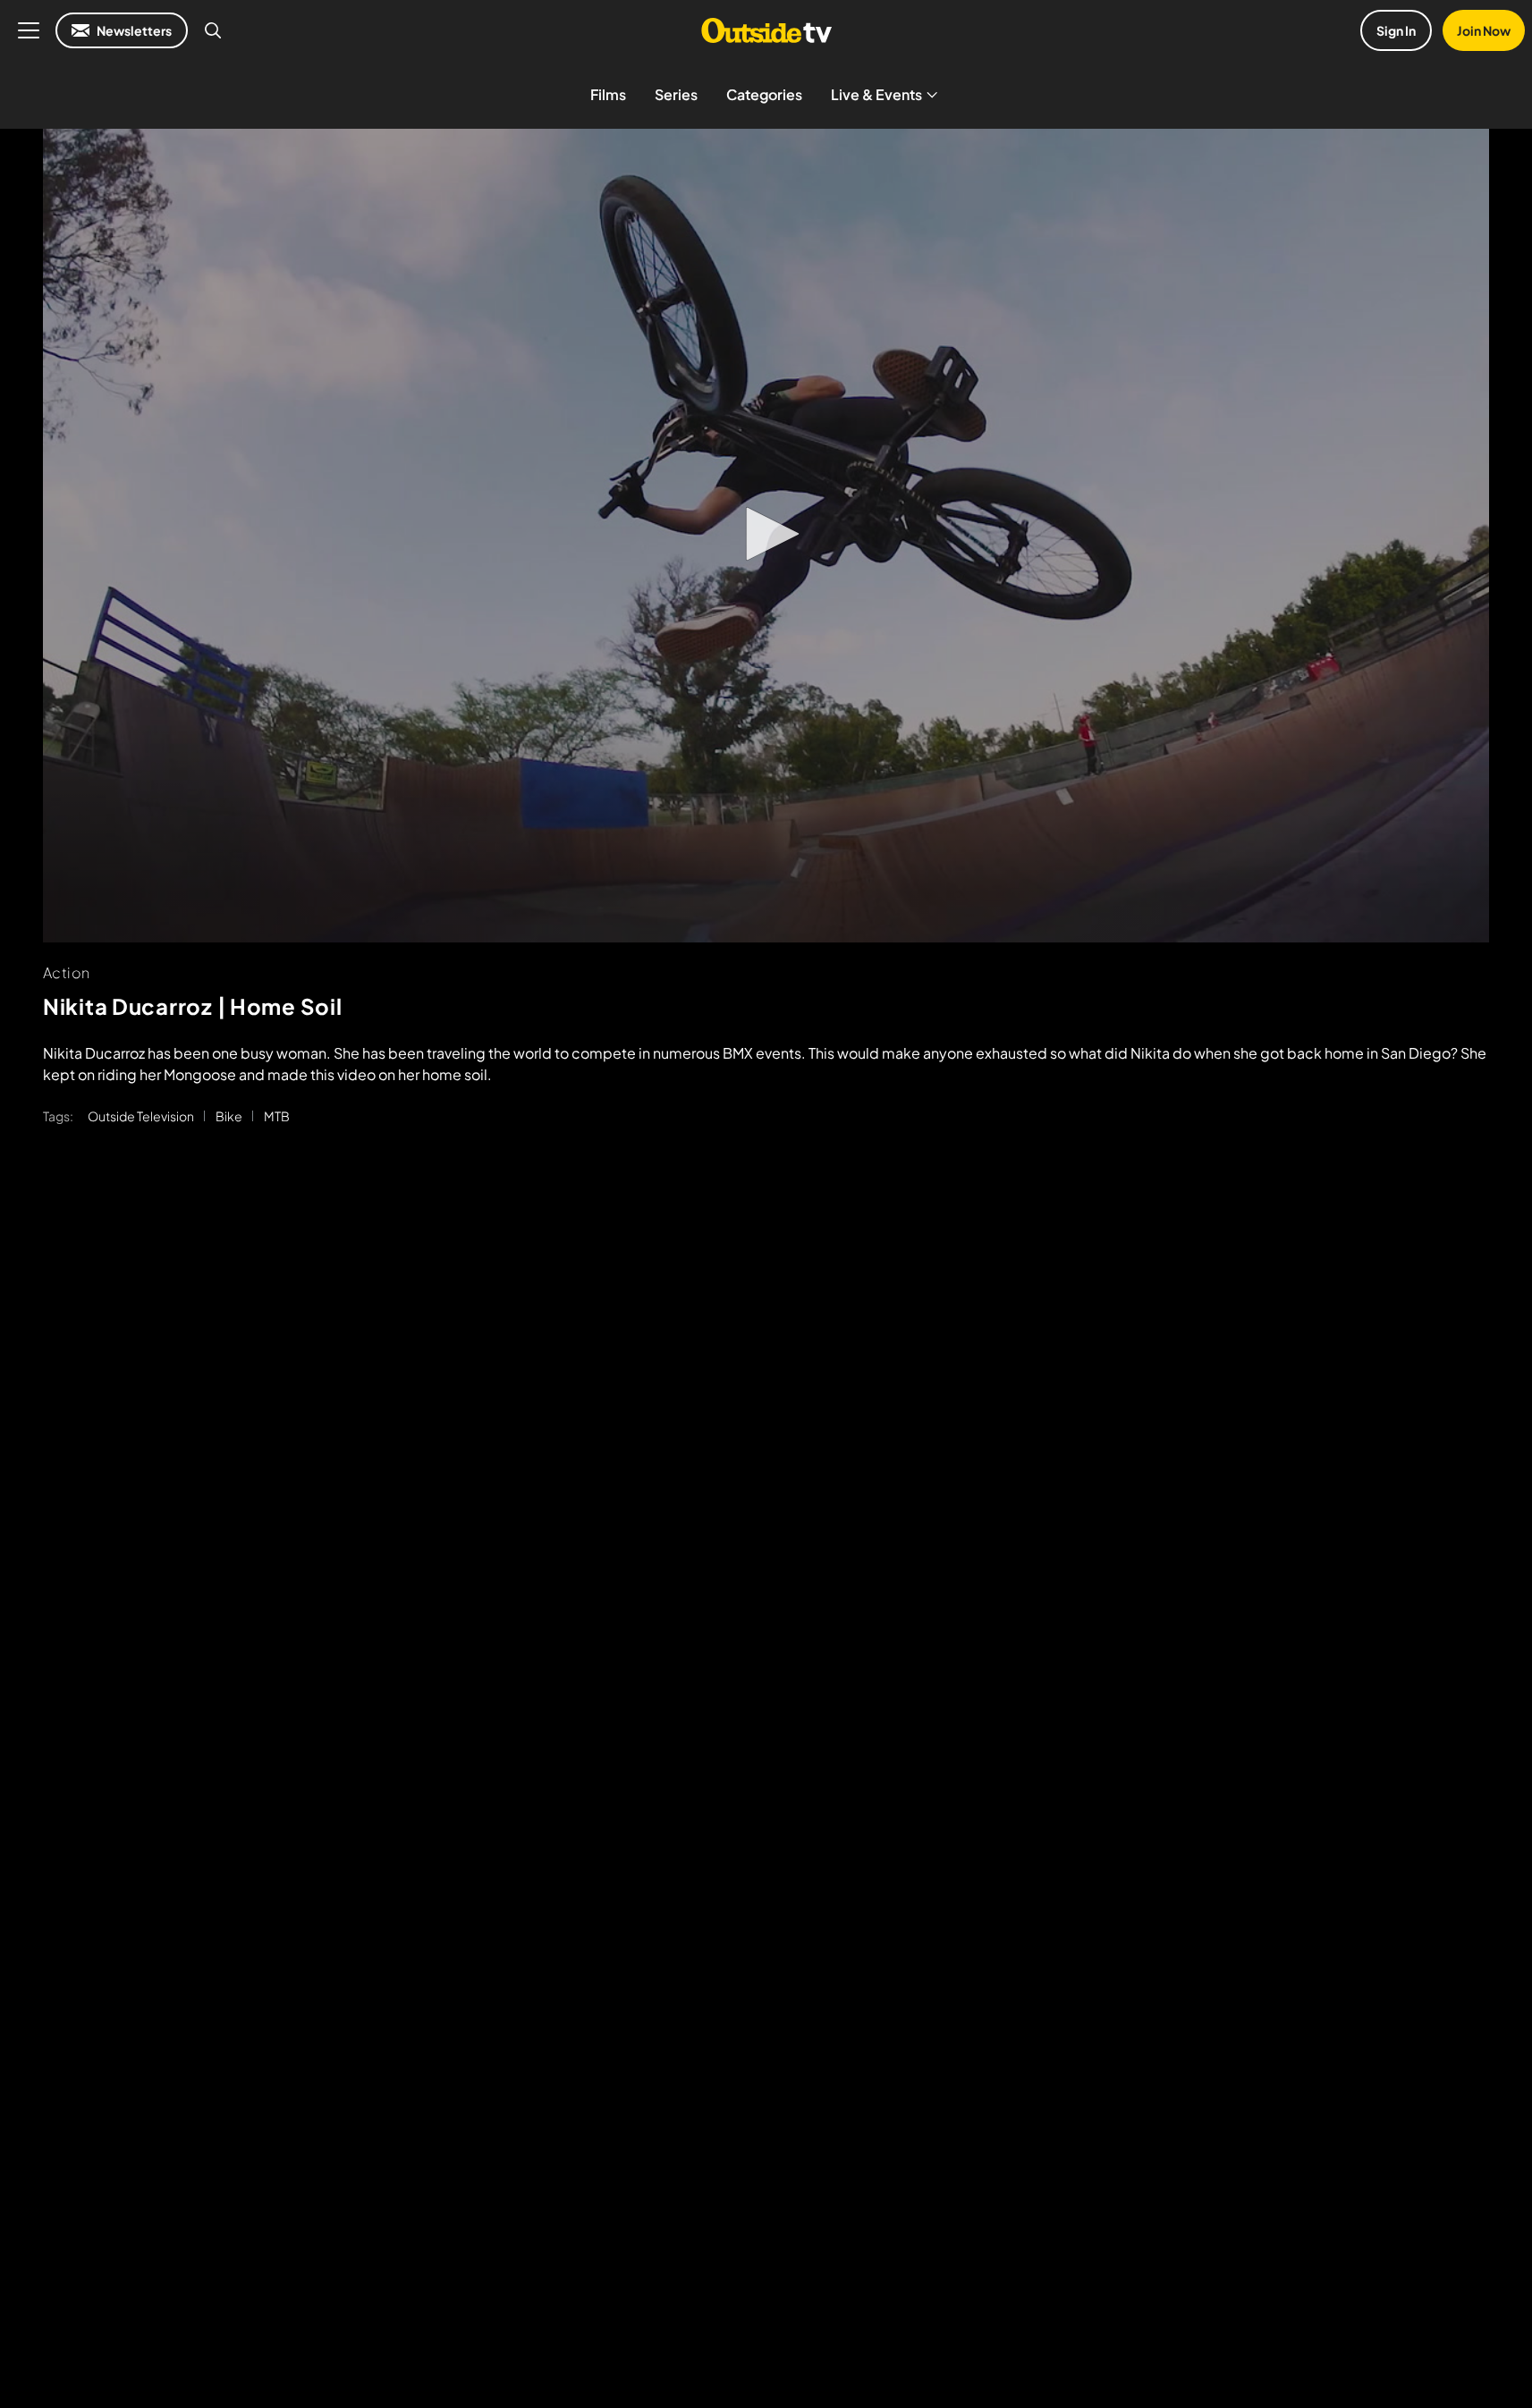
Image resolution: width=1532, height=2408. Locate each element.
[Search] (213, 30)
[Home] (766, 30)
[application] (766, 536)
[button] (766, 534)
